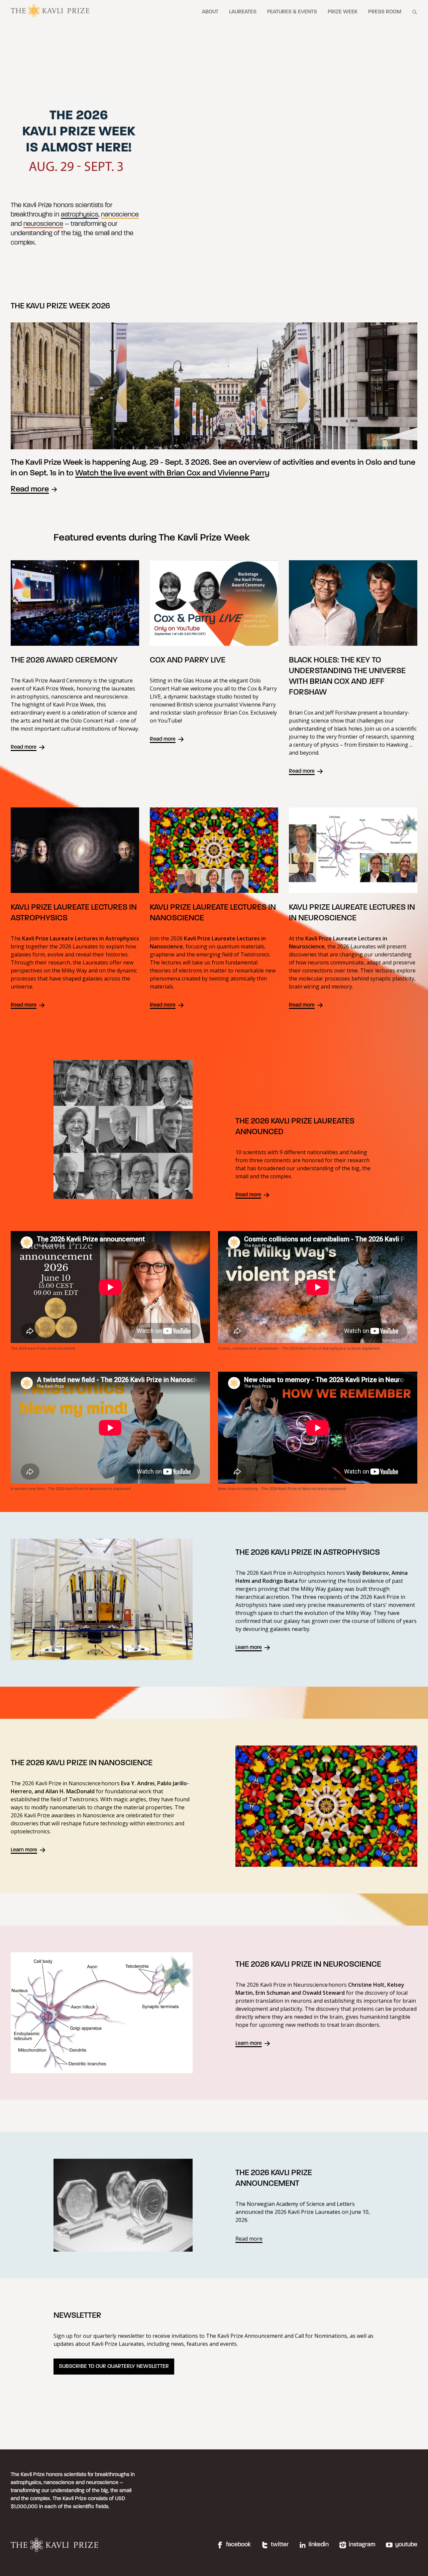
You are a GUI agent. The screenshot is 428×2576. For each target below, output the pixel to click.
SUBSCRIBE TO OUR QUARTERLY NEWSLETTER (114, 2367)
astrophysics (80, 215)
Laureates (243, 12)
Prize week (343, 12)
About (210, 12)
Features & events (292, 12)
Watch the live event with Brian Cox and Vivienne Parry (172, 473)
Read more (30, 489)
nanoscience (120, 215)
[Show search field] (415, 12)
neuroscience (43, 224)
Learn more (249, 1648)
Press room (385, 12)
